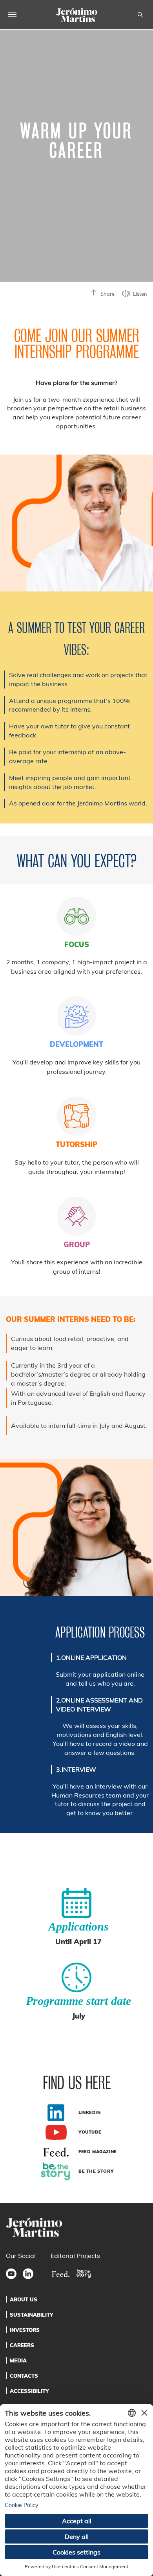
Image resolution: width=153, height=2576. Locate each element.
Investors (25, 2330)
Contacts (24, 2376)
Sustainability (32, 2315)
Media (18, 2360)
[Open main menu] (12, 14)
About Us (24, 2299)
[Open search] (140, 15)
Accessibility (29, 2391)
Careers (22, 2345)
